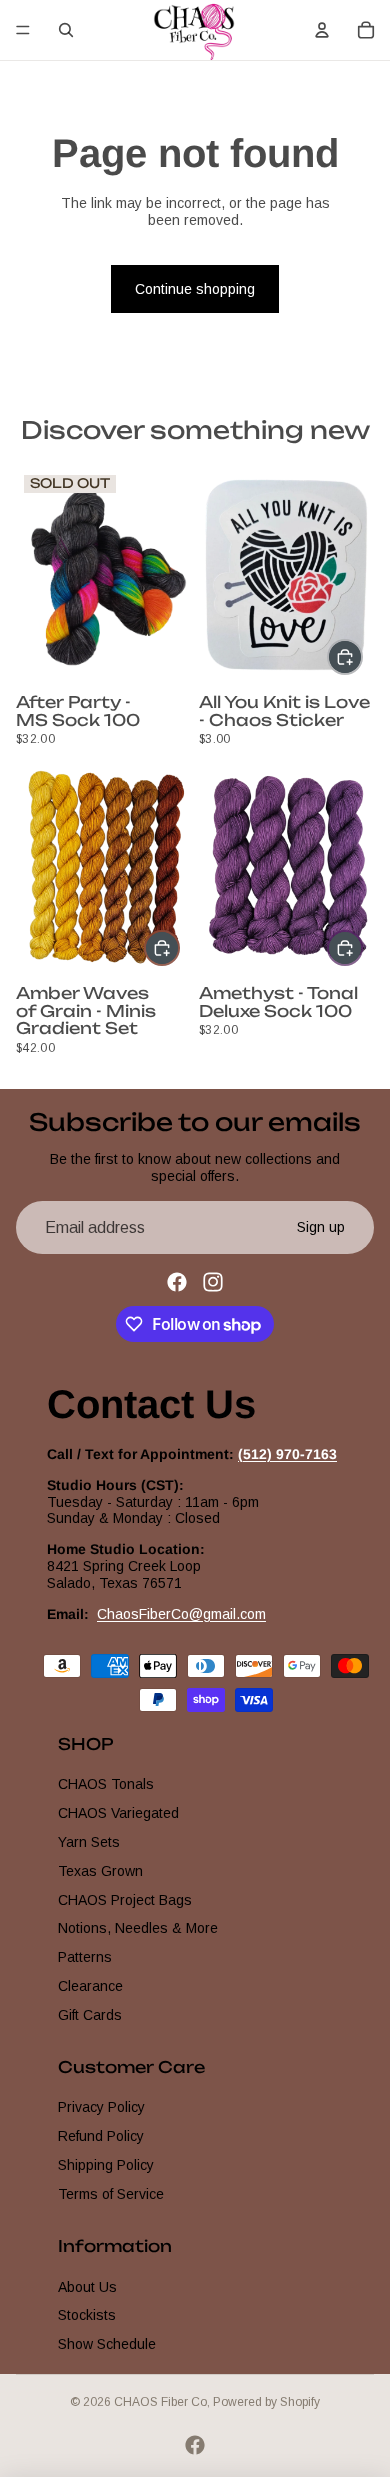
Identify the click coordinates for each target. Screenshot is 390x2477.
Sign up (321, 1227)
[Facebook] (177, 1282)
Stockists (87, 2315)
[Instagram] (213, 1282)
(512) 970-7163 (287, 1454)
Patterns (85, 1957)
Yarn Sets (89, 1842)
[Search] (66, 30)
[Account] (322, 30)
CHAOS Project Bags (125, 1900)
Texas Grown (100, 1871)
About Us (87, 2287)
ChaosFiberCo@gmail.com (181, 1614)
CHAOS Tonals (106, 1784)
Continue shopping (195, 289)
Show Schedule (107, 2344)
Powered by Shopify (266, 2402)
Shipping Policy (106, 2165)
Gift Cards (90, 2015)
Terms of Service (111, 2194)
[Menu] (23, 30)
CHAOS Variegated (118, 1813)
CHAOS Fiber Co (160, 2402)
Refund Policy (101, 2136)
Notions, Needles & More (138, 1928)
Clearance (90, 1986)
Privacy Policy (101, 2107)
